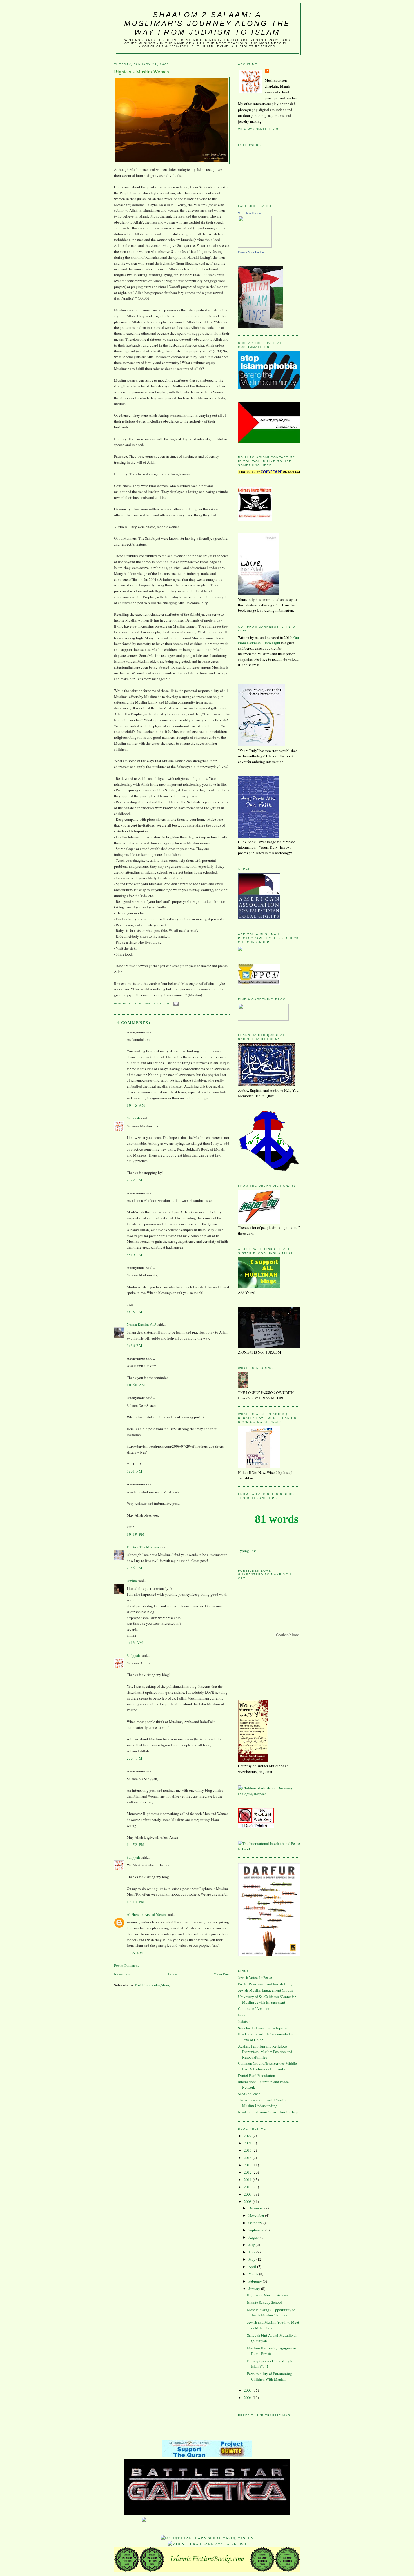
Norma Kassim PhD (141, 1324)
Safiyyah (133, 1118)
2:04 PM (135, 1758)
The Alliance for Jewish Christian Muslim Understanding (263, 2103)
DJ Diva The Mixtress (143, 1547)
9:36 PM (135, 1345)
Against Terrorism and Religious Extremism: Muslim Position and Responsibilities (265, 2052)
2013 (248, 2165)
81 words (277, 1519)
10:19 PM (136, 1534)
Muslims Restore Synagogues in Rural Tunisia (271, 2351)
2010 (248, 2187)
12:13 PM (136, 1902)
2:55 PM (135, 1568)
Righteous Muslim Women (267, 2295)
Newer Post (123, 1974)
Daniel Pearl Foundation (257, 2075)
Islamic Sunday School (264, 2302)
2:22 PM (135, 1180)
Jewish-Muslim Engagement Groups (265, 1990)
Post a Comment (126, 1965)
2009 (248, 2194)
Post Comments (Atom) (153, 1985)
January (255, 2289)
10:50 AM (136, 1385)
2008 (248, 2202)
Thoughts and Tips (258, 1498)
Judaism (244, 2021)
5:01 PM (135, 1471)
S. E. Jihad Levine (250, 213)
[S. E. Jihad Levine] (255, 246)
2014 (248, 2158)
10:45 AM (136, 1105)
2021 (248, 2143)
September (257, 2230)
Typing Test (247, 1551)
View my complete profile (262, 129)
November (257, 2215)
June (252, 2252)
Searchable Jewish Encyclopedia (263, 2028)
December (256, 2208)
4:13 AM (135, 1642)
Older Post (222, 1974)
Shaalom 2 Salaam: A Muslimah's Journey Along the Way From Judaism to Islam (207, 23)
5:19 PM (135, 1255)
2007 (248, 2390)
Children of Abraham (254, 2008)
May (252, 2259)
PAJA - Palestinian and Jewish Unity (265, 1984)
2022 (248, 2136)
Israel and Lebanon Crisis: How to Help (268, 2112)
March (254, 2274)
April (253, 2267)
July (252, 2245)
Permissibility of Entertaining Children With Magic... (270, 2376)
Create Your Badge (251, 252)
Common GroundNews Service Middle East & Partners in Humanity (267, 2066)
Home (172, 1974)
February (256, 2281)
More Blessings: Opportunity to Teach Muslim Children (271, 2312)
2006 (248, 2398)
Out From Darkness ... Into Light (269, 640)
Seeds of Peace (249, 2094)
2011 (248, 2180)
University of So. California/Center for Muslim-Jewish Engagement (267, 1999)
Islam (242, 2015)
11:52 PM (136, 1845)
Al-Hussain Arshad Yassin (146, 1914)
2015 (248, 2150)
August (254, 2237)
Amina (132, 1581)
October (255, 2223)
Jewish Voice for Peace (255, 1977)
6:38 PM (135, 1312)
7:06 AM (135, 1953)
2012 (248, 2172)
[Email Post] (176, 1004)
